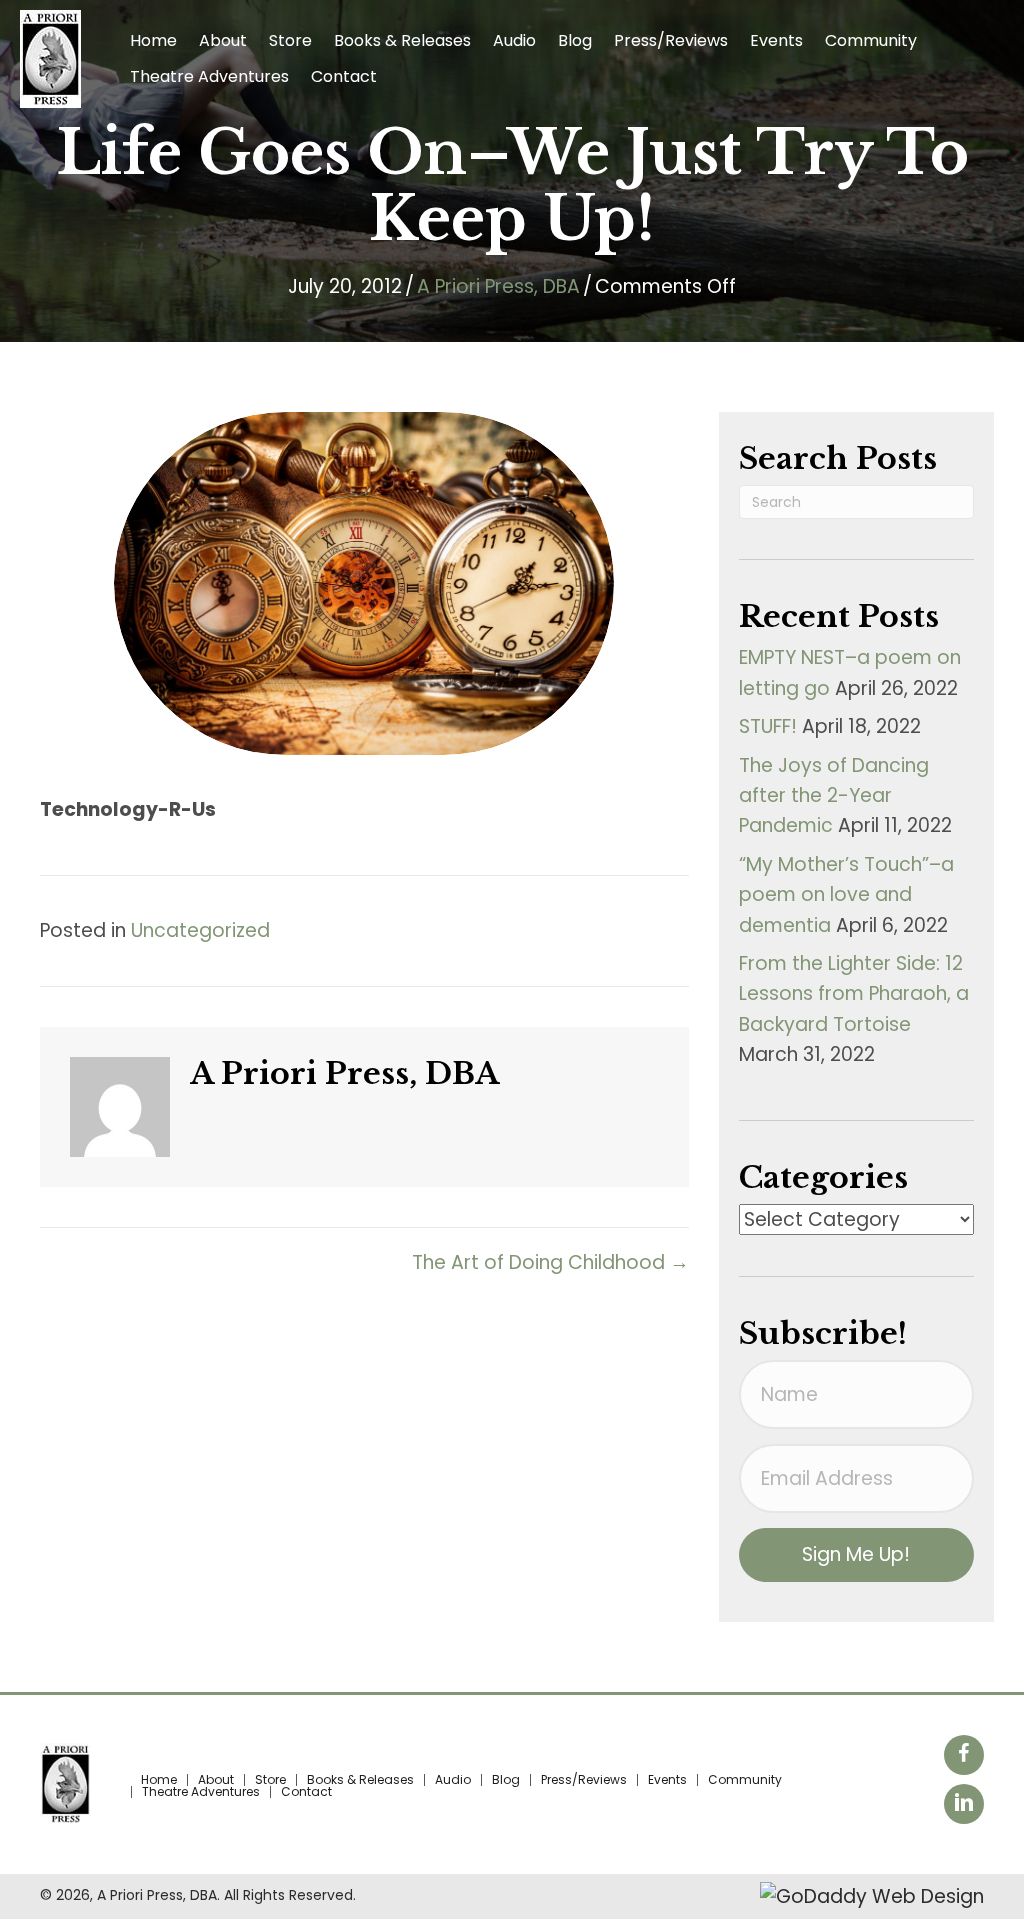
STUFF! (768, 726)
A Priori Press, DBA (498, 286)
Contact (306, 1792)
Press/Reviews (584, 1780)
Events (667, 1780)
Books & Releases (360, 1780)
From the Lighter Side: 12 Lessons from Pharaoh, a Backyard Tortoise (854, 994)
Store (270, 1780)
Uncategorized (200, 930)
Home (159, 1780)
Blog (506, 1780)
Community (745, 1780)
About (216, 1780)
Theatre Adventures (201, 1792)
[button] (856, 1555)
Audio (453, 1780)
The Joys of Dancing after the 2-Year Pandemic (834, 796)
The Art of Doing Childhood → (550, 1262)
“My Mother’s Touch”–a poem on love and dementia (846, 895)
